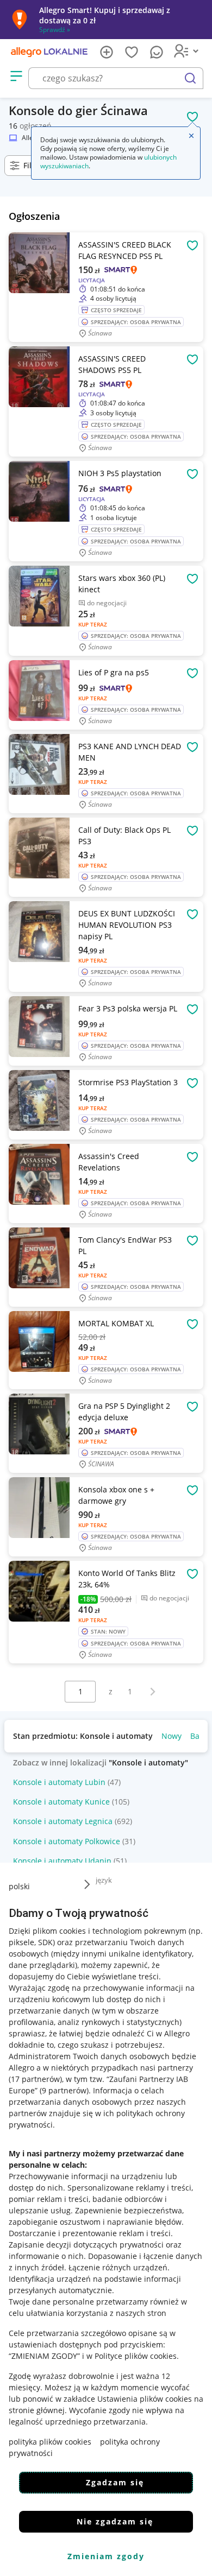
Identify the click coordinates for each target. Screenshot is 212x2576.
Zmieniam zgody (106, 2556)
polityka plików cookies (50, 2442)
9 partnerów (64, 2090)
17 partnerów (35, 2079)
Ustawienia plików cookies (145, 2399)
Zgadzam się (115, 2482)
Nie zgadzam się (115, 2521)
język (104, 1880)
